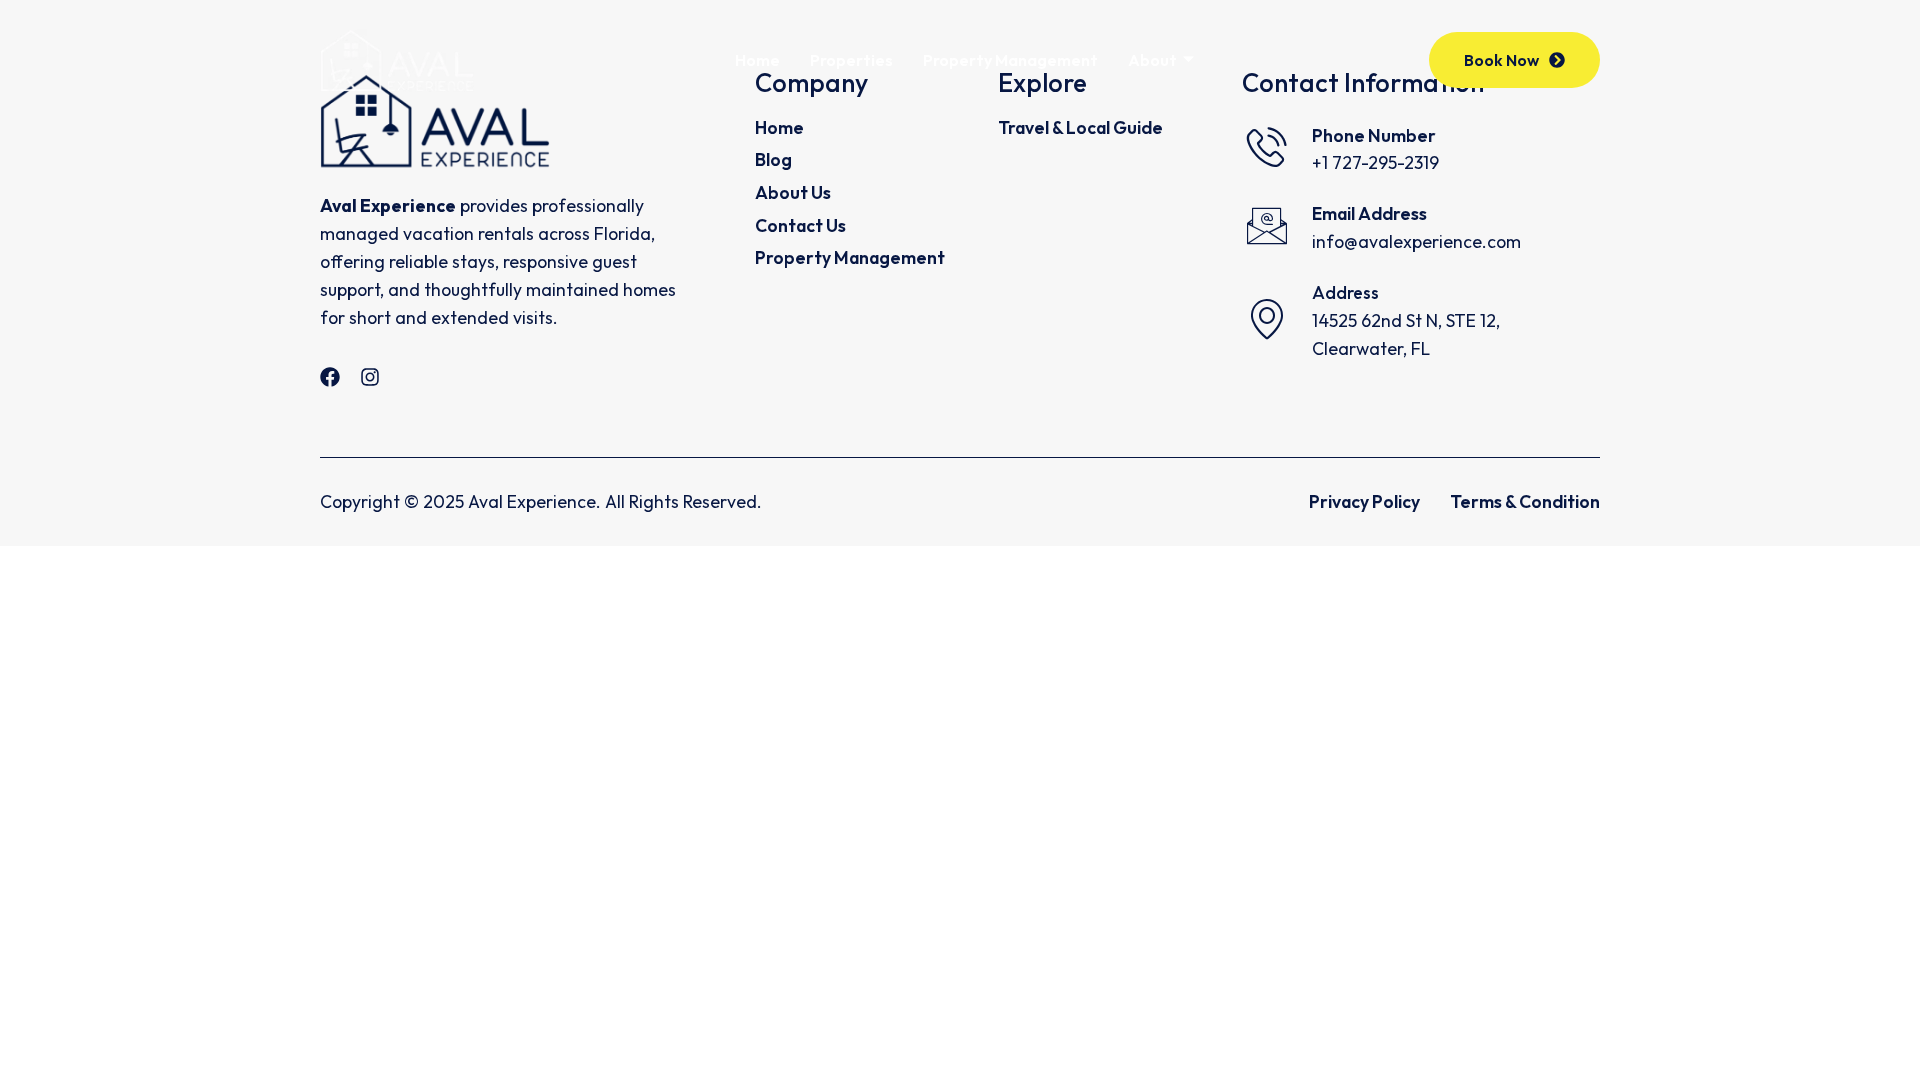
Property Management (1010, 60)
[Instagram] (370, 377)
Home (757, 60)
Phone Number (1374, 135)
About (1152, 60)
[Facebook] (330, 377)
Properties (851, 60)
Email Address (1369, 213)
